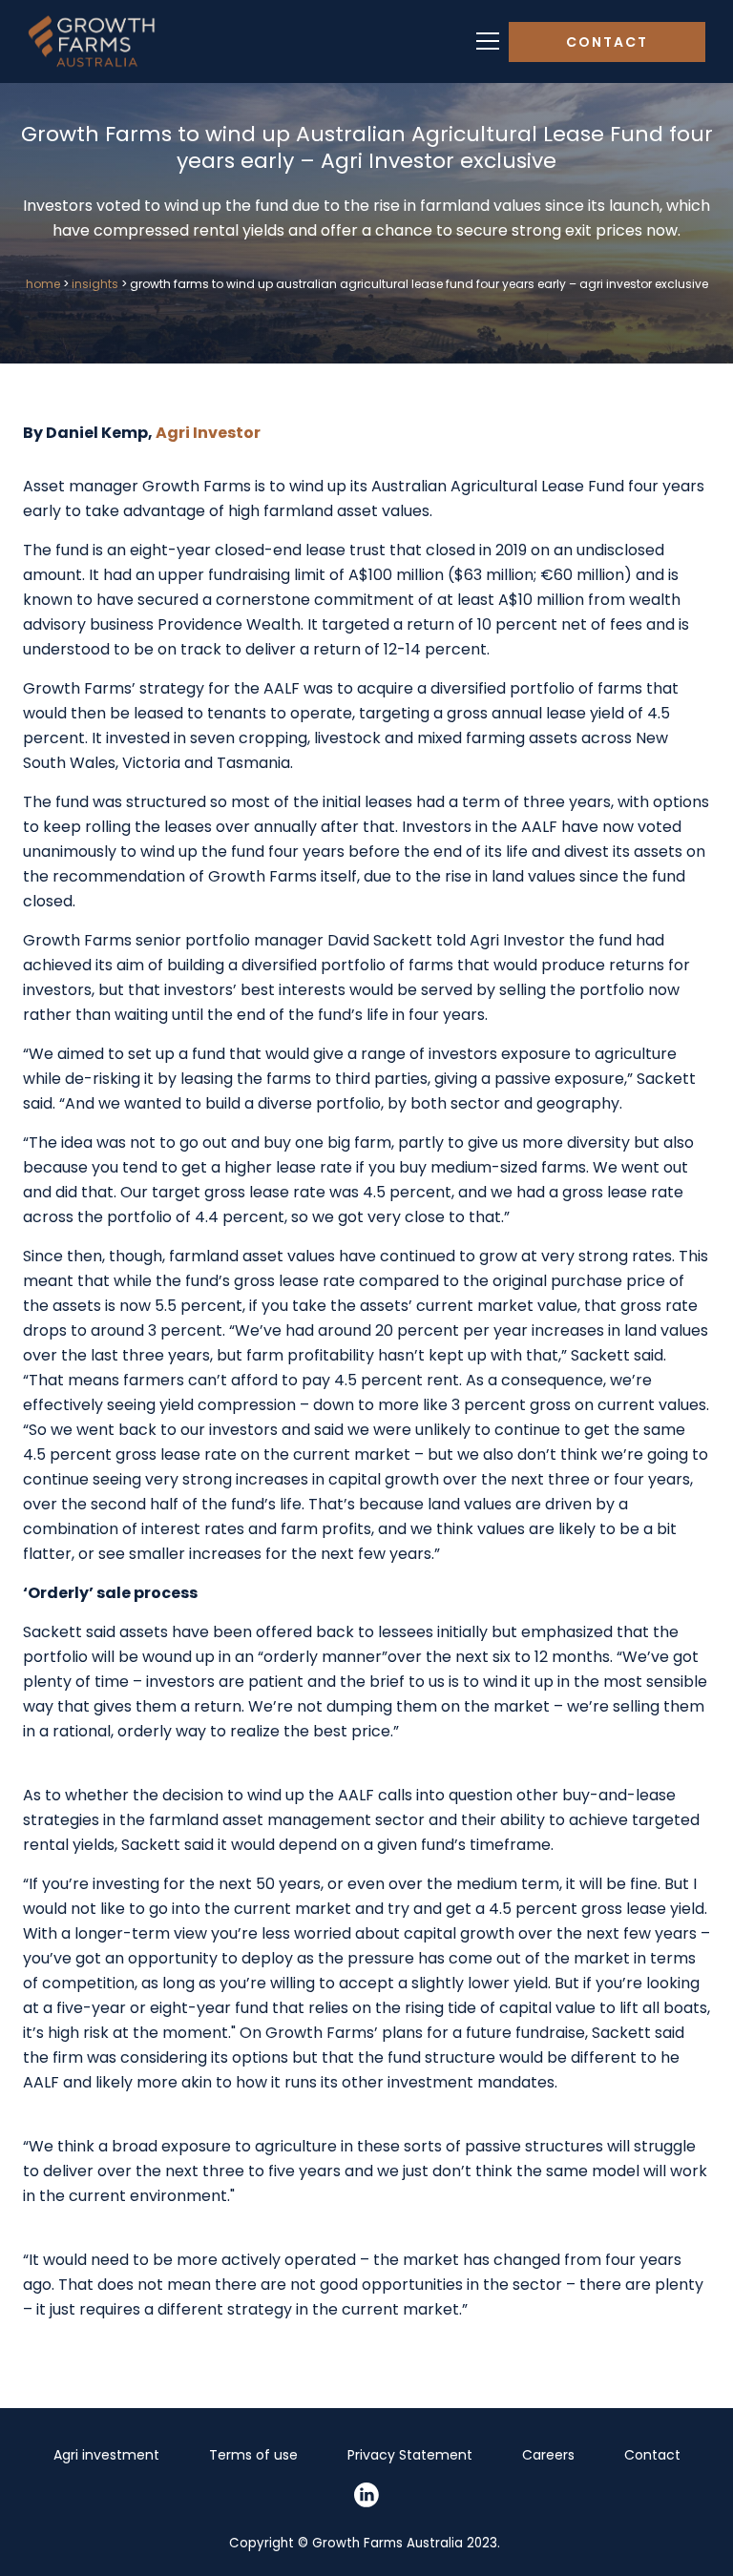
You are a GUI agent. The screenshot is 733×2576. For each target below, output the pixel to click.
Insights (95, 284)
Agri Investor (209, 433)
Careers (548, 2455)
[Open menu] (488, 42)
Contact (607, 42)
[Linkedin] (366, 2495)
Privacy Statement (410, 2455)
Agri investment (106, 2455)
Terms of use (253, 2455)
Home (43, 284)
